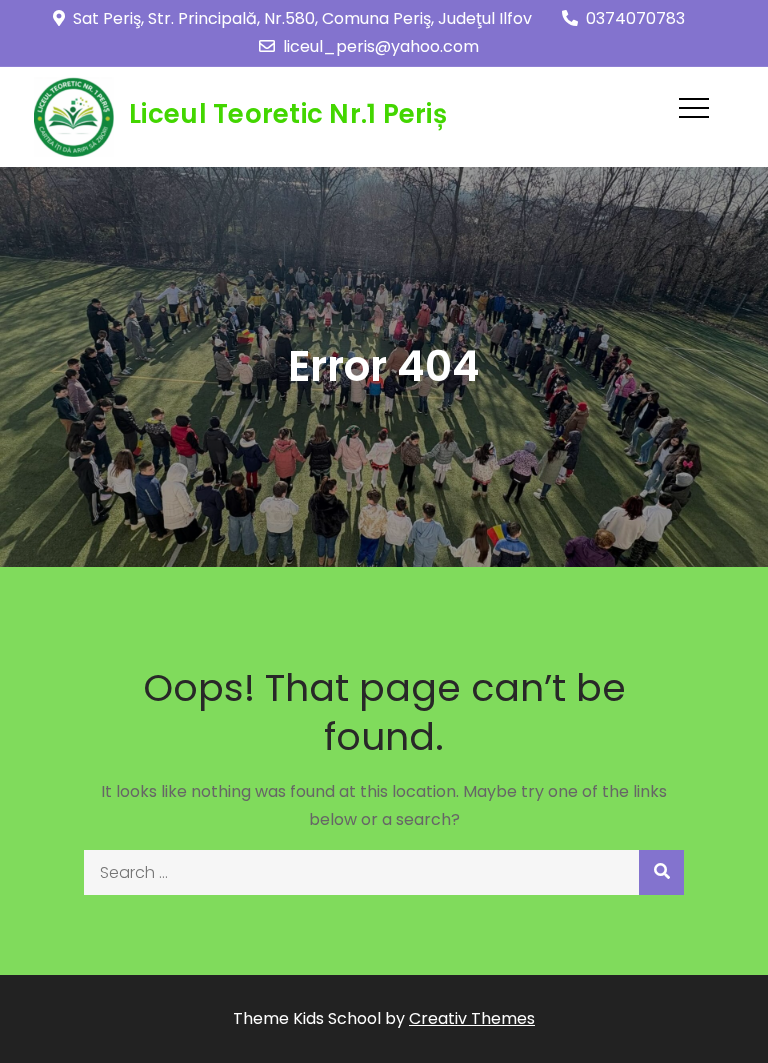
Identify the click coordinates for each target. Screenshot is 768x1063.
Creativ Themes (472, 1018)
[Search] (661, 872)
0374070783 (635, 18)
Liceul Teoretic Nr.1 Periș (288, 114)
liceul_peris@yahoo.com (381, 46)
